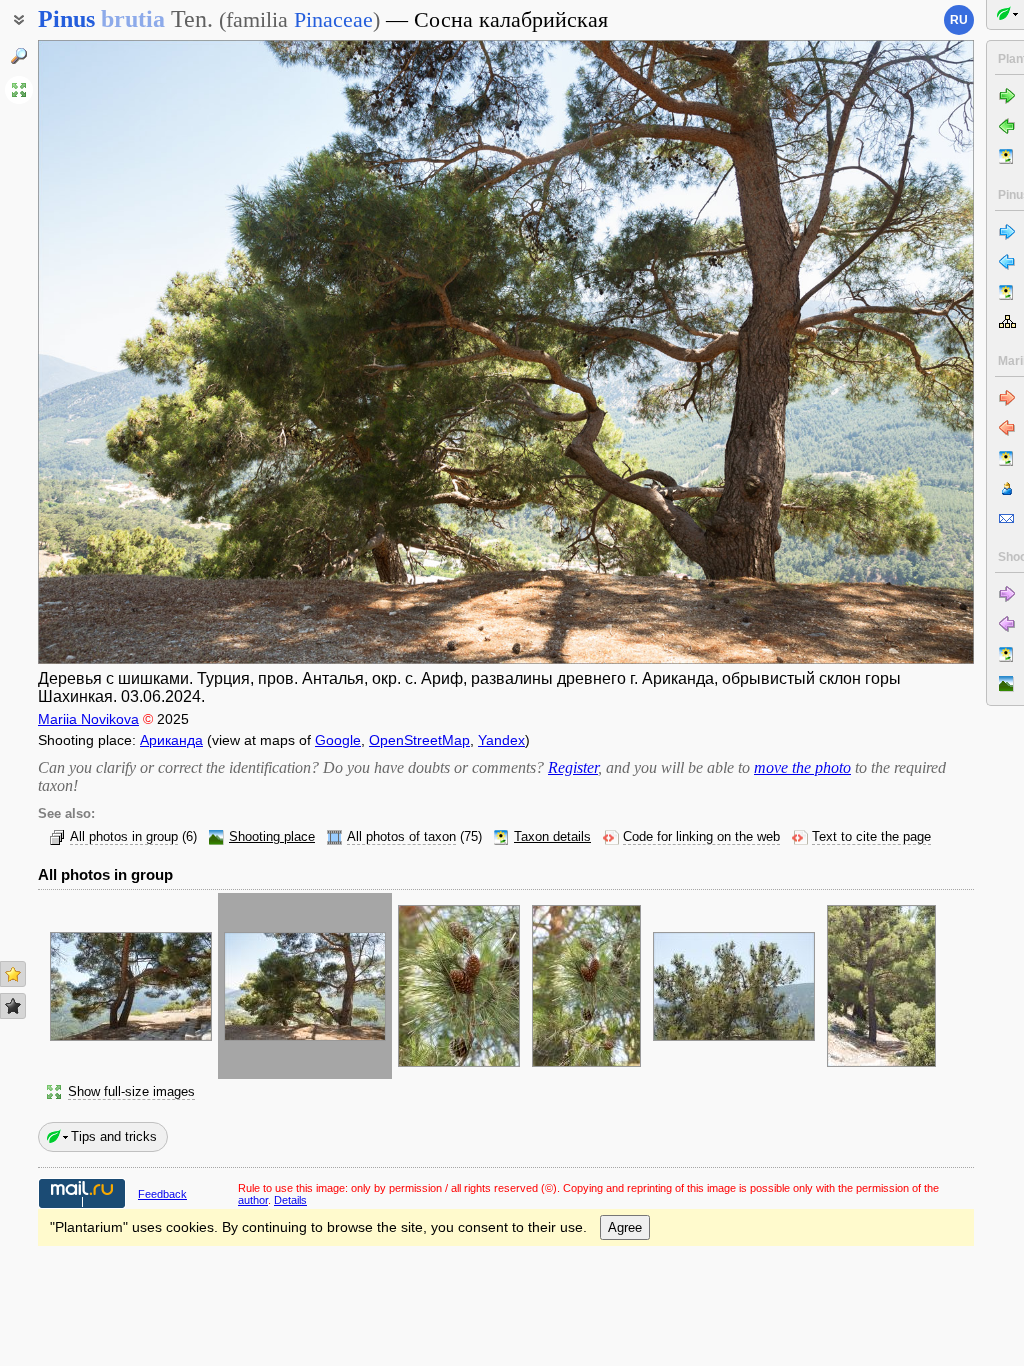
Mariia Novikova (88, 719)
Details (290, 1200)
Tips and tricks (114, 1136)
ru (959, 20)
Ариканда (171, 740)
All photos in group (124, 837)
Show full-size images (131, 1092)
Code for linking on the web (701, 837)
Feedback (162, 1194)
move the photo (802, 767)
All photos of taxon (401, 837)
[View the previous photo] (136, 352)
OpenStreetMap (419, 740)
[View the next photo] (875, 352)
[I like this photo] (13, 974)
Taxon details (552, 837)
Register (573, 767)
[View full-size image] (19, 90)
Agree (625, 1227)
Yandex (501, 740)
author (253, 1200)
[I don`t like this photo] (13, 1006)
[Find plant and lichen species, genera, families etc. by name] (19, 56)
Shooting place (272, 837)
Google (338, 740)
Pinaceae (333, 19)
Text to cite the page (871, 837)
